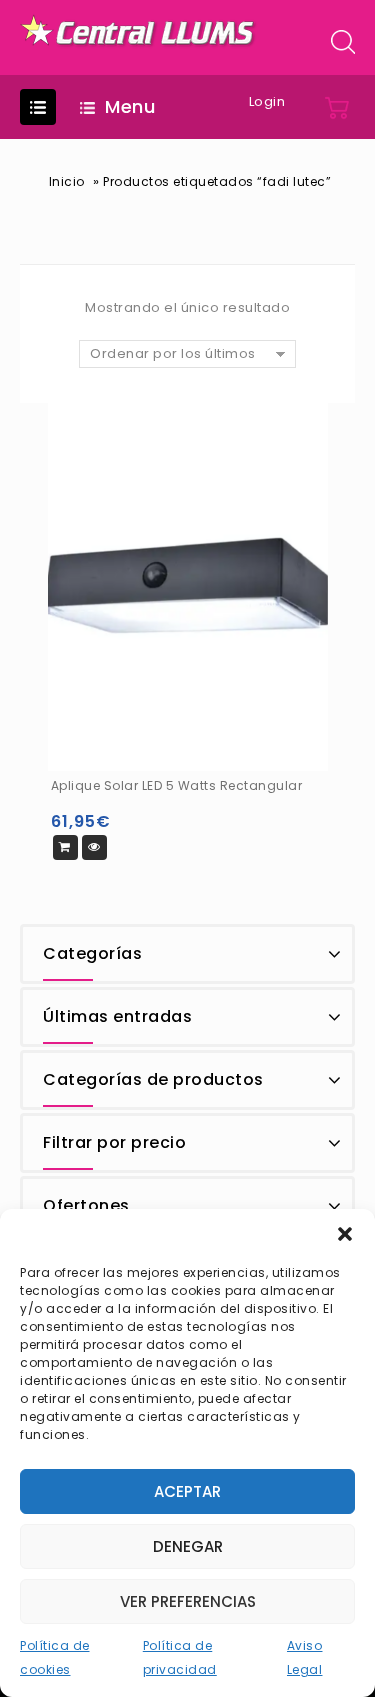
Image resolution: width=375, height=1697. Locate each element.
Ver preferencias (188, 1601)
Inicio (67, 181)
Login (267, 101)
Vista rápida (94, 847)
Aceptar (187, 1491)
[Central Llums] (139, 30)
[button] (345, 1234)
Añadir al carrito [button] (65, 847)
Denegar (188, 1546)
